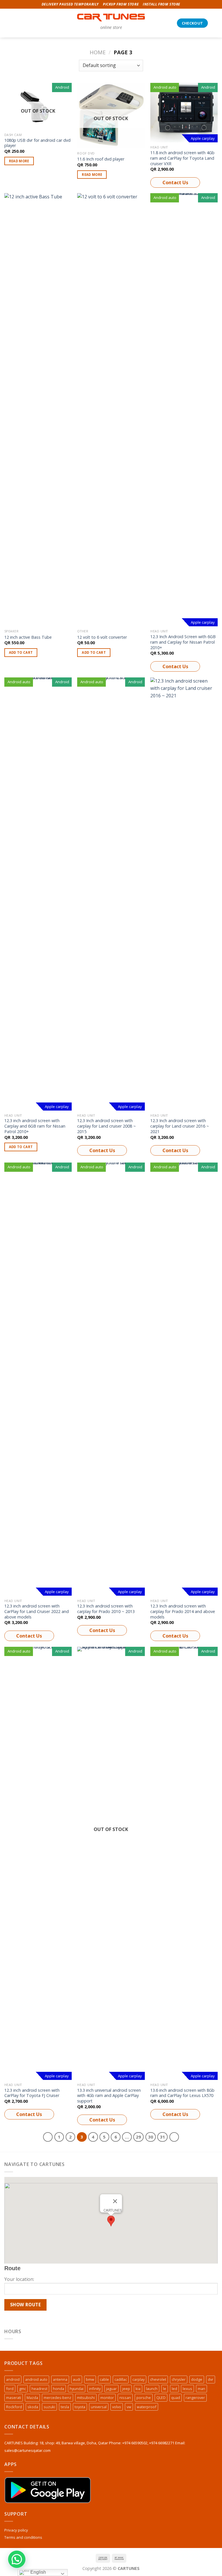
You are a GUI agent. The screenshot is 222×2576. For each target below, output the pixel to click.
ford (10, 2389)
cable (104, 2379)
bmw (90, 2379)
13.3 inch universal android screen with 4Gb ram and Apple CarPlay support (109, 2096)
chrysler (179, 2379)
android (13, 2379)
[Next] (174, 2137)
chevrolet (158, 2379)
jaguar (111, 2389)
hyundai (77, 2389)
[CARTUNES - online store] (111, 17)
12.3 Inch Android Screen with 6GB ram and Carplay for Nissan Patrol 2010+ (183, 642)
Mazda (32, 2398)
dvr (211, 2379)
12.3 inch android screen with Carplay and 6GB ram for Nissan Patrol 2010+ (35, 1126)
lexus (187, 2389)
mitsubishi (86, 2398)
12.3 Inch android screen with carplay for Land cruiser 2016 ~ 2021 (180, 1126)
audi (77, 2379)
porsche (144, 2398)
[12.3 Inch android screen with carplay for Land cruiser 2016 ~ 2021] (184, 894)
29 (138, 2137)
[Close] (115, 2201)
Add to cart (21, 652)
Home (98, 52)
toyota (80, 2407)
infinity (95, 2389)
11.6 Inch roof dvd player (101, 159)
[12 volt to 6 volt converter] (111, 410)
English (38, 2572)
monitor (107, 2398)
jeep (126, 2389)
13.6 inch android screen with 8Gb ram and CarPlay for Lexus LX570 (182, 2093)
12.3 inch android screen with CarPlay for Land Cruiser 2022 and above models (37, 1611)
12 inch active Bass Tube (28, 637)
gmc (23, 2389)
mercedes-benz (58, 2398)
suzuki (49, 2407)
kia (138, 2389)
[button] (111, 2221)
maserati (14, 2398)
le (165, 2389)
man (201, 2389)
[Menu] (8, 23)
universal (99, 2407)
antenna (60, 2379)
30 (151, 2137)
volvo (117, 2407)
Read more (19, 161)
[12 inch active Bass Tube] (38, 410)
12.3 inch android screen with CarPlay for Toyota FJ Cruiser (32, 2093)
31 (162, 2137)
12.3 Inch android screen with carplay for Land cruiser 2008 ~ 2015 (107, 1126)
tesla (65, 2407)
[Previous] (48, 2137)
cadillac (121, 2379)
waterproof (147, 2407)
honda (59, 2389)
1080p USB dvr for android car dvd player (37, 143)
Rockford (14, 2407)
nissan (125, 2398)
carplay (138, 2379)
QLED (161, 2398)
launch (152, 2389)
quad (176, 2398)
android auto (36, 2379)
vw (129, 2407)
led (174, 2389)
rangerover (195, 2398)
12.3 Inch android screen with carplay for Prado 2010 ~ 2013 (106, 1609)
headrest (39, 2389)
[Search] (17, 23)
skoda (33, 2407)
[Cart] (215, 23)
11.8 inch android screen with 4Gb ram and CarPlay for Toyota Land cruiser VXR (182, 158)
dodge (197, 2379)
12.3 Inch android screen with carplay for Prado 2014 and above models (183, 1611)
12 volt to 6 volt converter (102, 637)
